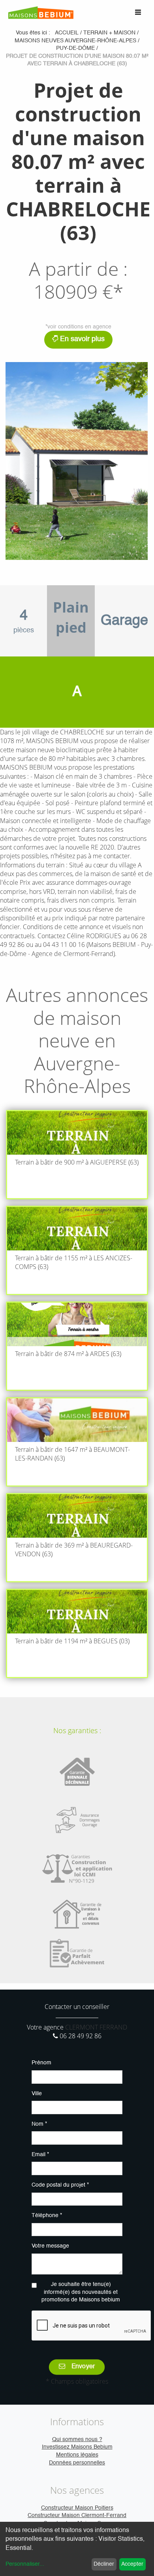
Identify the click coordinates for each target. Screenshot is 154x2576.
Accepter (132, 2564)
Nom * (39, 2124)
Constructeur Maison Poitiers (77, 2508)
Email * (40, 2155)
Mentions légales (77, 2455)
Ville (37, 2094)
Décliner (104, 2564)
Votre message (50, 2246)
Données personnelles (77, 2463)
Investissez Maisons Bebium (77, 2447)
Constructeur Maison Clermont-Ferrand (77, 2515)
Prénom (41, 2063)
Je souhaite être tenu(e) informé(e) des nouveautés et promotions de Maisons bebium (81, 2292)
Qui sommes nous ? (77, 2439)
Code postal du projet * (60, 2185)
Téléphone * (47, 2216)
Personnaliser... (25, 2564)
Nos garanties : (77, 1730)
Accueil (67, 33)
